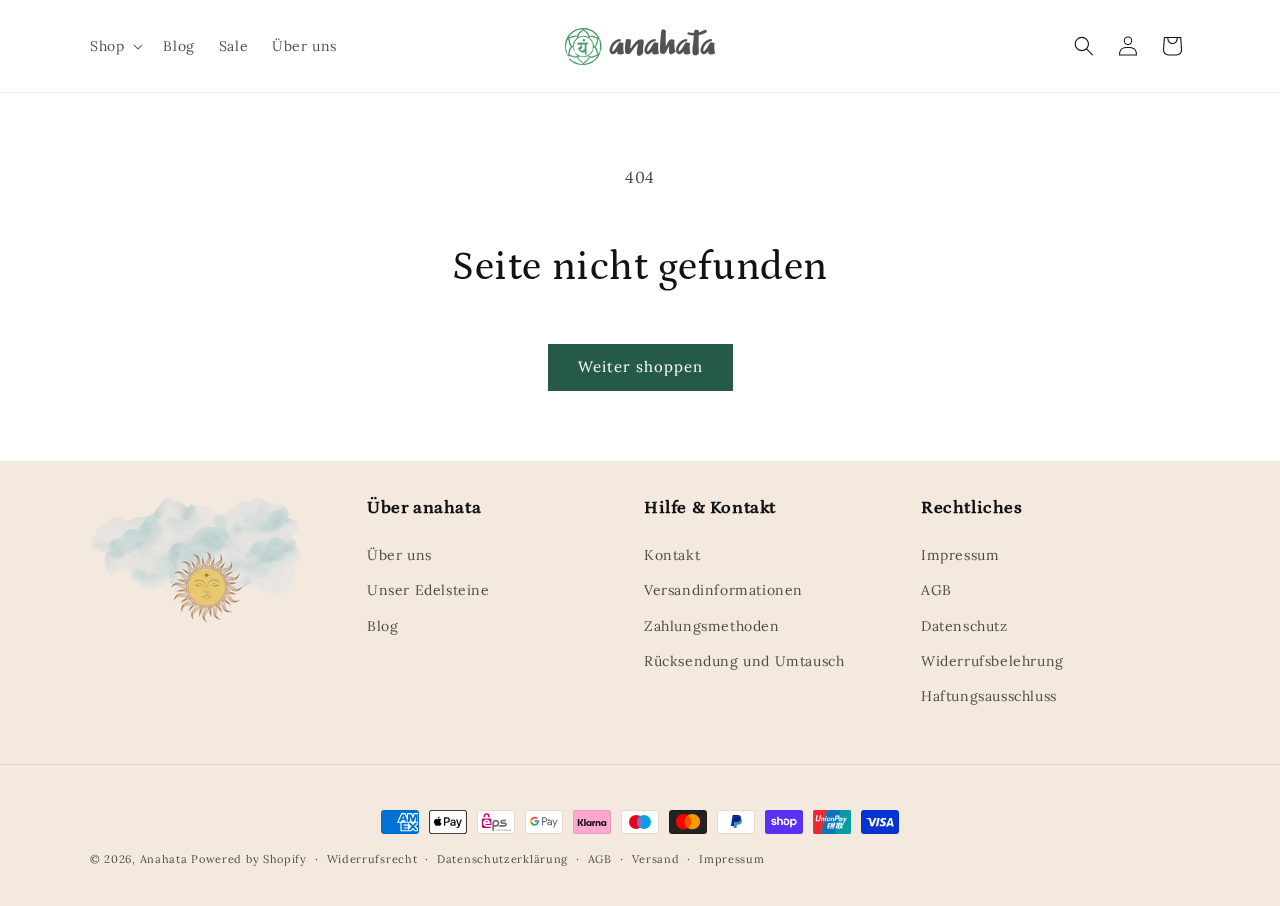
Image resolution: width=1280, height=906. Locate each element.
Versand (656, 859)
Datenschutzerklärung (502, 859)
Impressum (960, 555)
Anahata (164, 859)
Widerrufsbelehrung (992, 661)
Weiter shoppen (640, 366)
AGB (936, 590)
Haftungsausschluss (989, 696)
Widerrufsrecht (372, 859)
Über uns (399, 555)
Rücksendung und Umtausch (744, 661)
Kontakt (672, 555)
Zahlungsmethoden (712, 626)
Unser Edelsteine (428, 590)
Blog (382, 626)
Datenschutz (964, 626)
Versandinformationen (723, 590)
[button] (114, 46)
